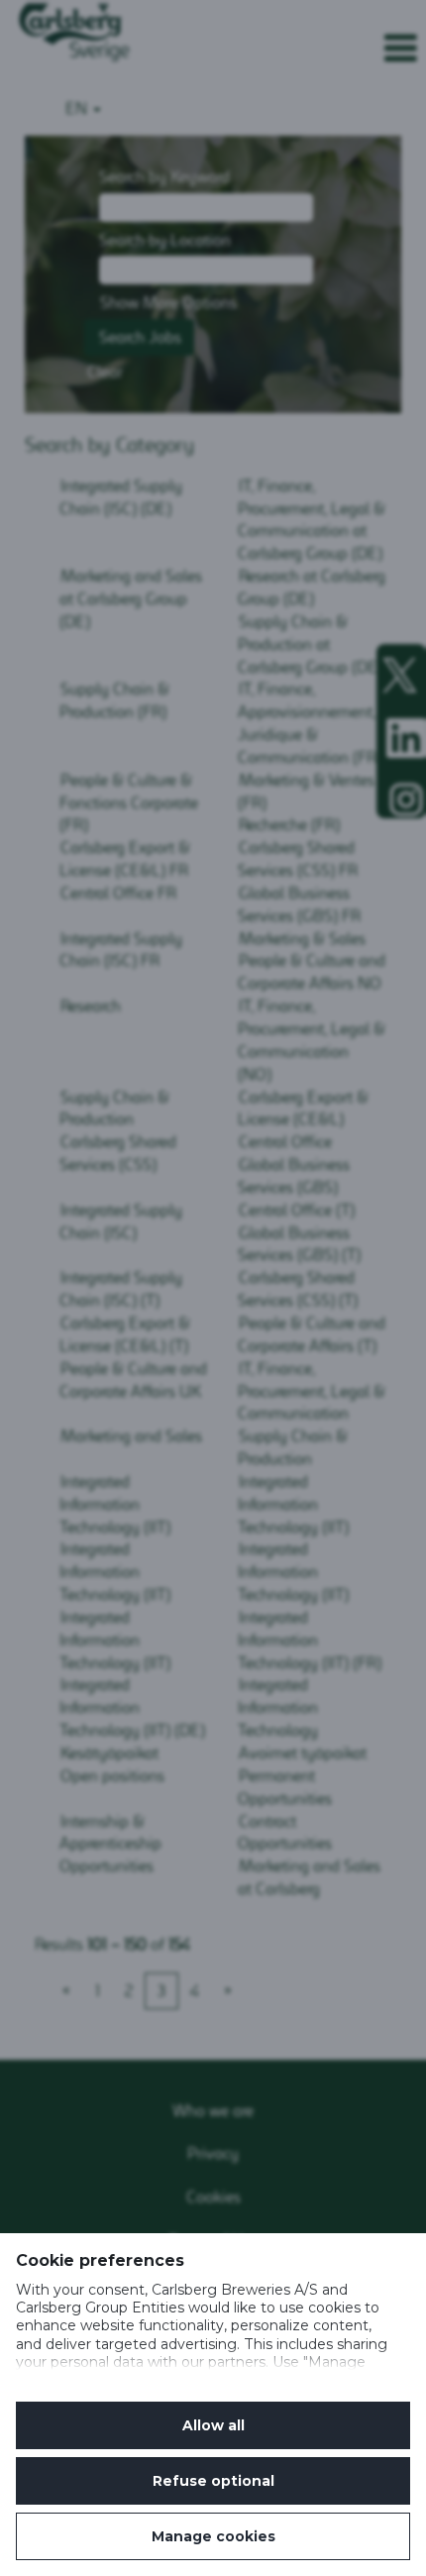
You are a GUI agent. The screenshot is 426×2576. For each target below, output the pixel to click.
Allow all (213, 2425)
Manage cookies (213, 2536)
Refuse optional (213, 2481)
